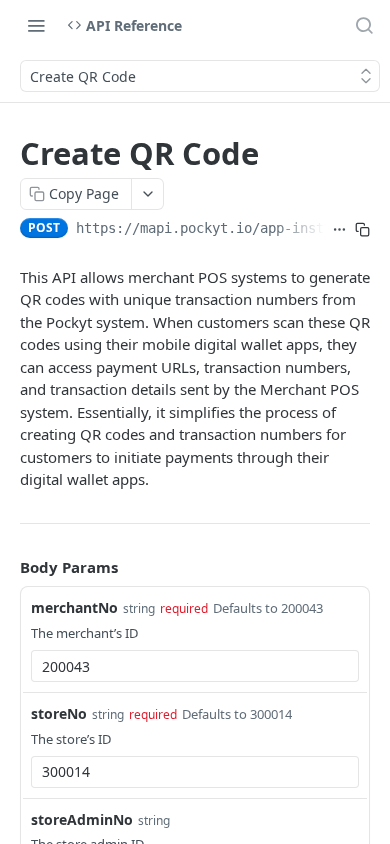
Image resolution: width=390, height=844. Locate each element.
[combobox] (195, 666)
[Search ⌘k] (364, 25)
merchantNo (74, 607)
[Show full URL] (339, 230)
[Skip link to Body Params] (6, 567)
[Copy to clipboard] (362, 230)
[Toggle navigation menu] (36, 25)
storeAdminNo (82, 819)
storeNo (59, 713)
